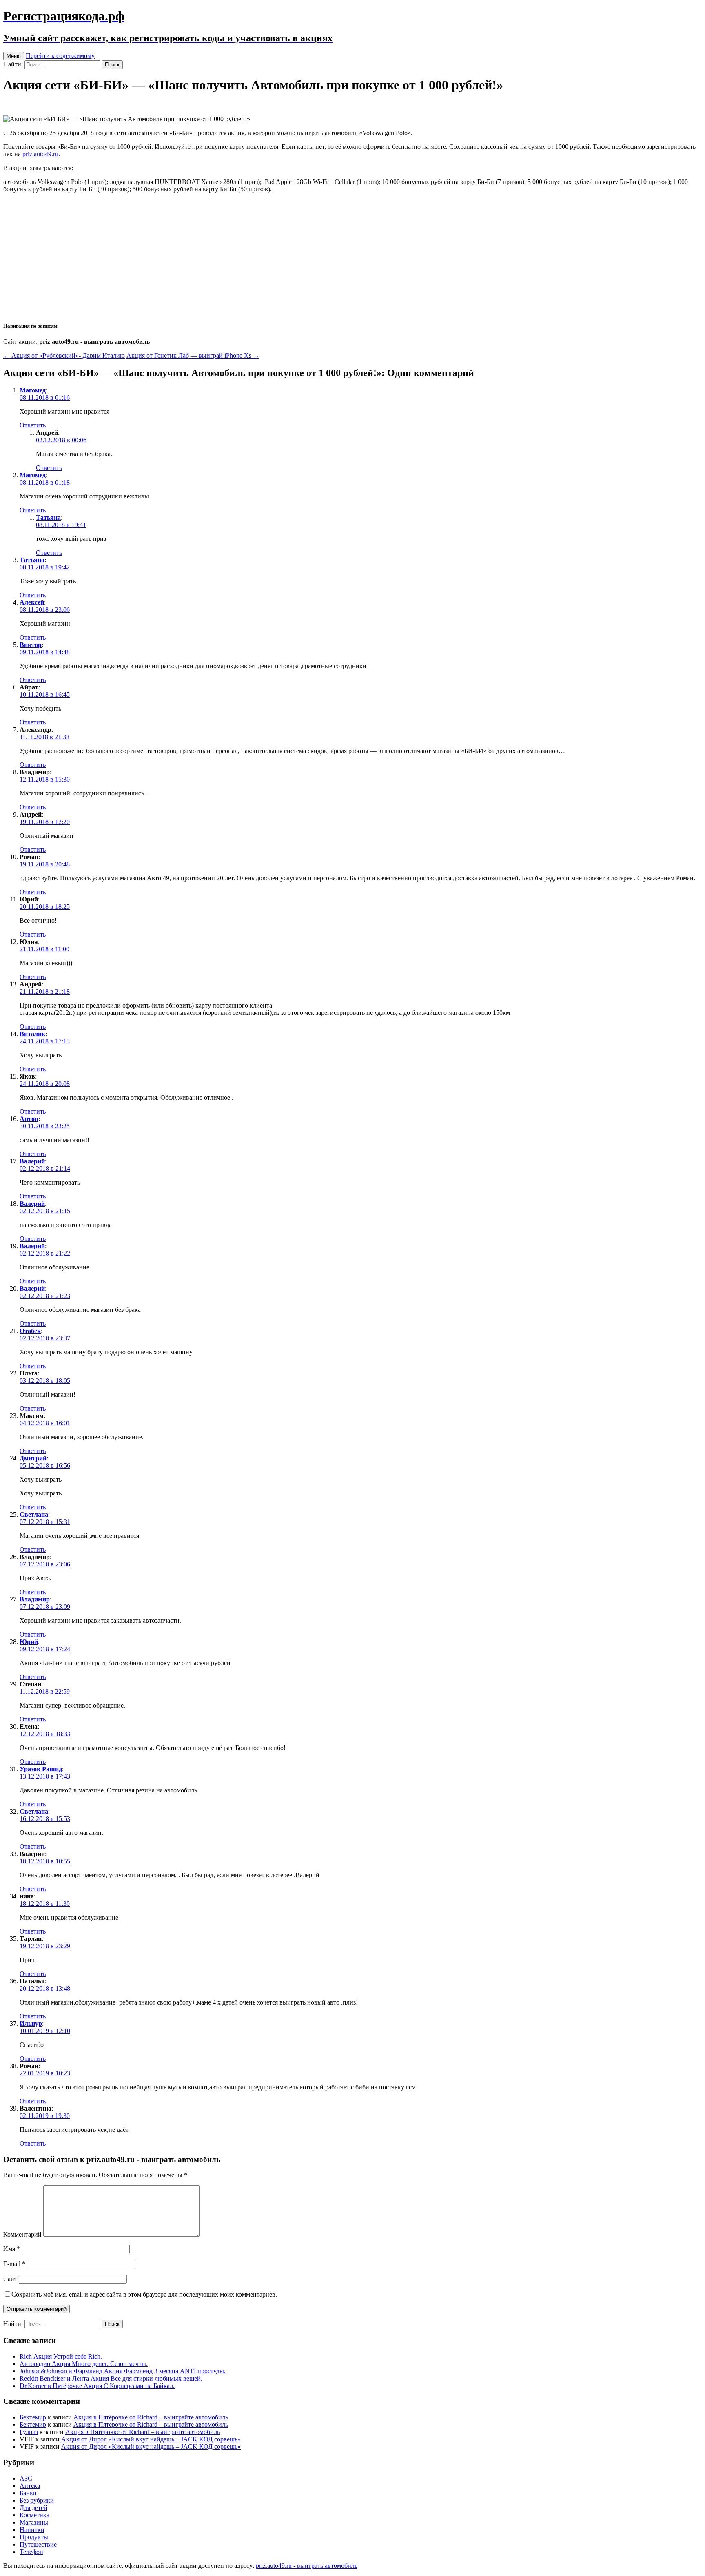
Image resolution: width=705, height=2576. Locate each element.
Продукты (34, 2537)
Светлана (34, 1514)
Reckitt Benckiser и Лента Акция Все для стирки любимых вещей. (111, 2378)
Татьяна (48, 517)
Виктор (31, 645)
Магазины (34, 2522)
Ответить (33, 425)
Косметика (34, 2515)
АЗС (26, 2478)
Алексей (32, 602)
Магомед (33, 390)
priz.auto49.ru (40, 154)
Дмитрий (33, 1458)
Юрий (29, 1642)
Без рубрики (37, 2500)
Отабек (30, 1331)
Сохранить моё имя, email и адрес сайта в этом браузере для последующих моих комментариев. (144, 2294)
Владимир (35, 1599)
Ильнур (31, 2023)
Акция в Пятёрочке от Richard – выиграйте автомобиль (151, 2417)
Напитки (32, 2530)
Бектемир (33, 2417)
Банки (28, 2493)
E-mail (14, 2264)
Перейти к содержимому (60, 56)
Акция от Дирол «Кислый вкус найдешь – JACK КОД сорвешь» (151, 2439)
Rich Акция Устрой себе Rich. (61, 2356)
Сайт (10, 2279)
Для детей (33, 2508)
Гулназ (29, 2432)
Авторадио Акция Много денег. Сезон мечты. (84, 2364)
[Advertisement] (352, 257)
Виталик (32, 1034)
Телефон (31, 2552)
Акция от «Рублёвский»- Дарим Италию (64, 356)
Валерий (32, 1161)
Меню (14, 56)
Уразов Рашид (41, 1769)
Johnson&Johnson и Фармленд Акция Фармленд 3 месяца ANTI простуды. (123, 2371)
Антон (29, 1119)
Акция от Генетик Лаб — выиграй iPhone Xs (193, 356)
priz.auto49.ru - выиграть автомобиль (307, 2566)
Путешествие (38, 2544)
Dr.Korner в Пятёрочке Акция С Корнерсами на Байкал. (97, 2386)
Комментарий (22, 2234)
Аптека (30, 2486)
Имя (12, 2249)
